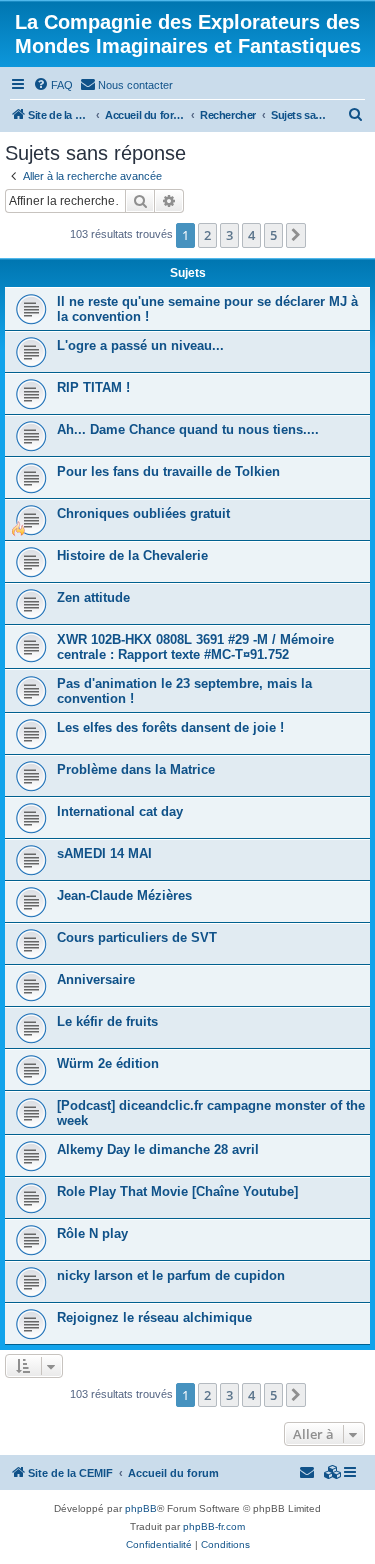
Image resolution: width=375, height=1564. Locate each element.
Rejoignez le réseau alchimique (154, 1317)
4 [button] (251, 235)
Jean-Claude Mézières (124, 895)
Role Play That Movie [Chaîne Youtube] (177, 1191)
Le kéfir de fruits (107, 1021)
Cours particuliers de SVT (137, 937)
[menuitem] (53, 85)
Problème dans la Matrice (136, 769)
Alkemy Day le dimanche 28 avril (158, 1149)
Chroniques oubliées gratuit (143, 513)
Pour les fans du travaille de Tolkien (168, 471)
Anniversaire (96, 979)
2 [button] (207, 235)
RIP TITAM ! (93, 387)
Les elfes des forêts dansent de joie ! (170, 727)
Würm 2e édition (108, 1063)
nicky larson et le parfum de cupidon (171, 1275)
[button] (296, 235)
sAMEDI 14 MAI (104, 853)
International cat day (120, 811)
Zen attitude (93, 597)
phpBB (141, 1508)
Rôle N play (92, 1233)
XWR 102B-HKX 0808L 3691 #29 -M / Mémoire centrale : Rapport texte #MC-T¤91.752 (195, 647)
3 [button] (229, 235)
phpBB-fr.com (214, 1526)
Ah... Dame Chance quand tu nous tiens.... (188, 429)
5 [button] (273, 235)
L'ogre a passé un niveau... (140, 345)
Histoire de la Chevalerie (132, 555)
